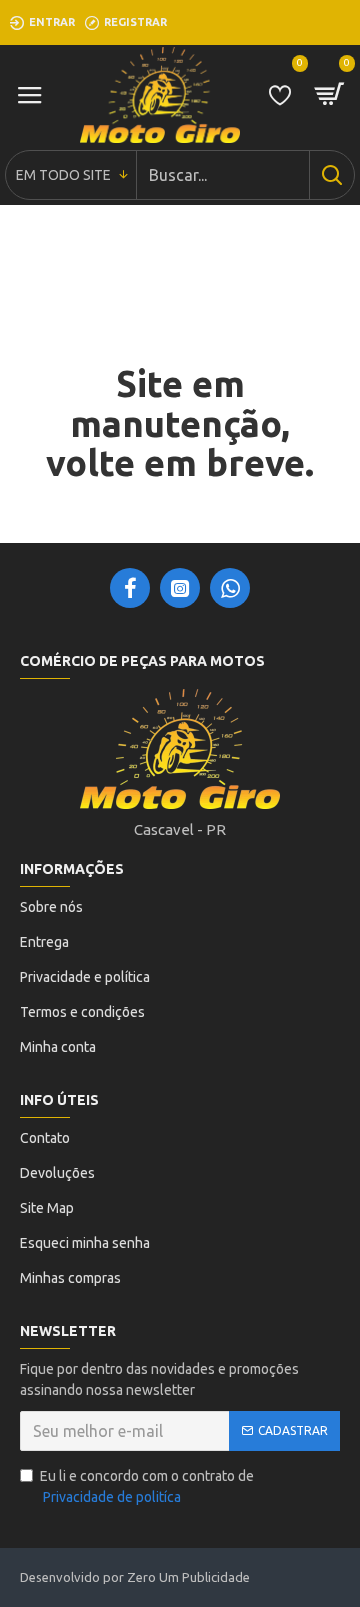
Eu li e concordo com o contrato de (147, 1486)
